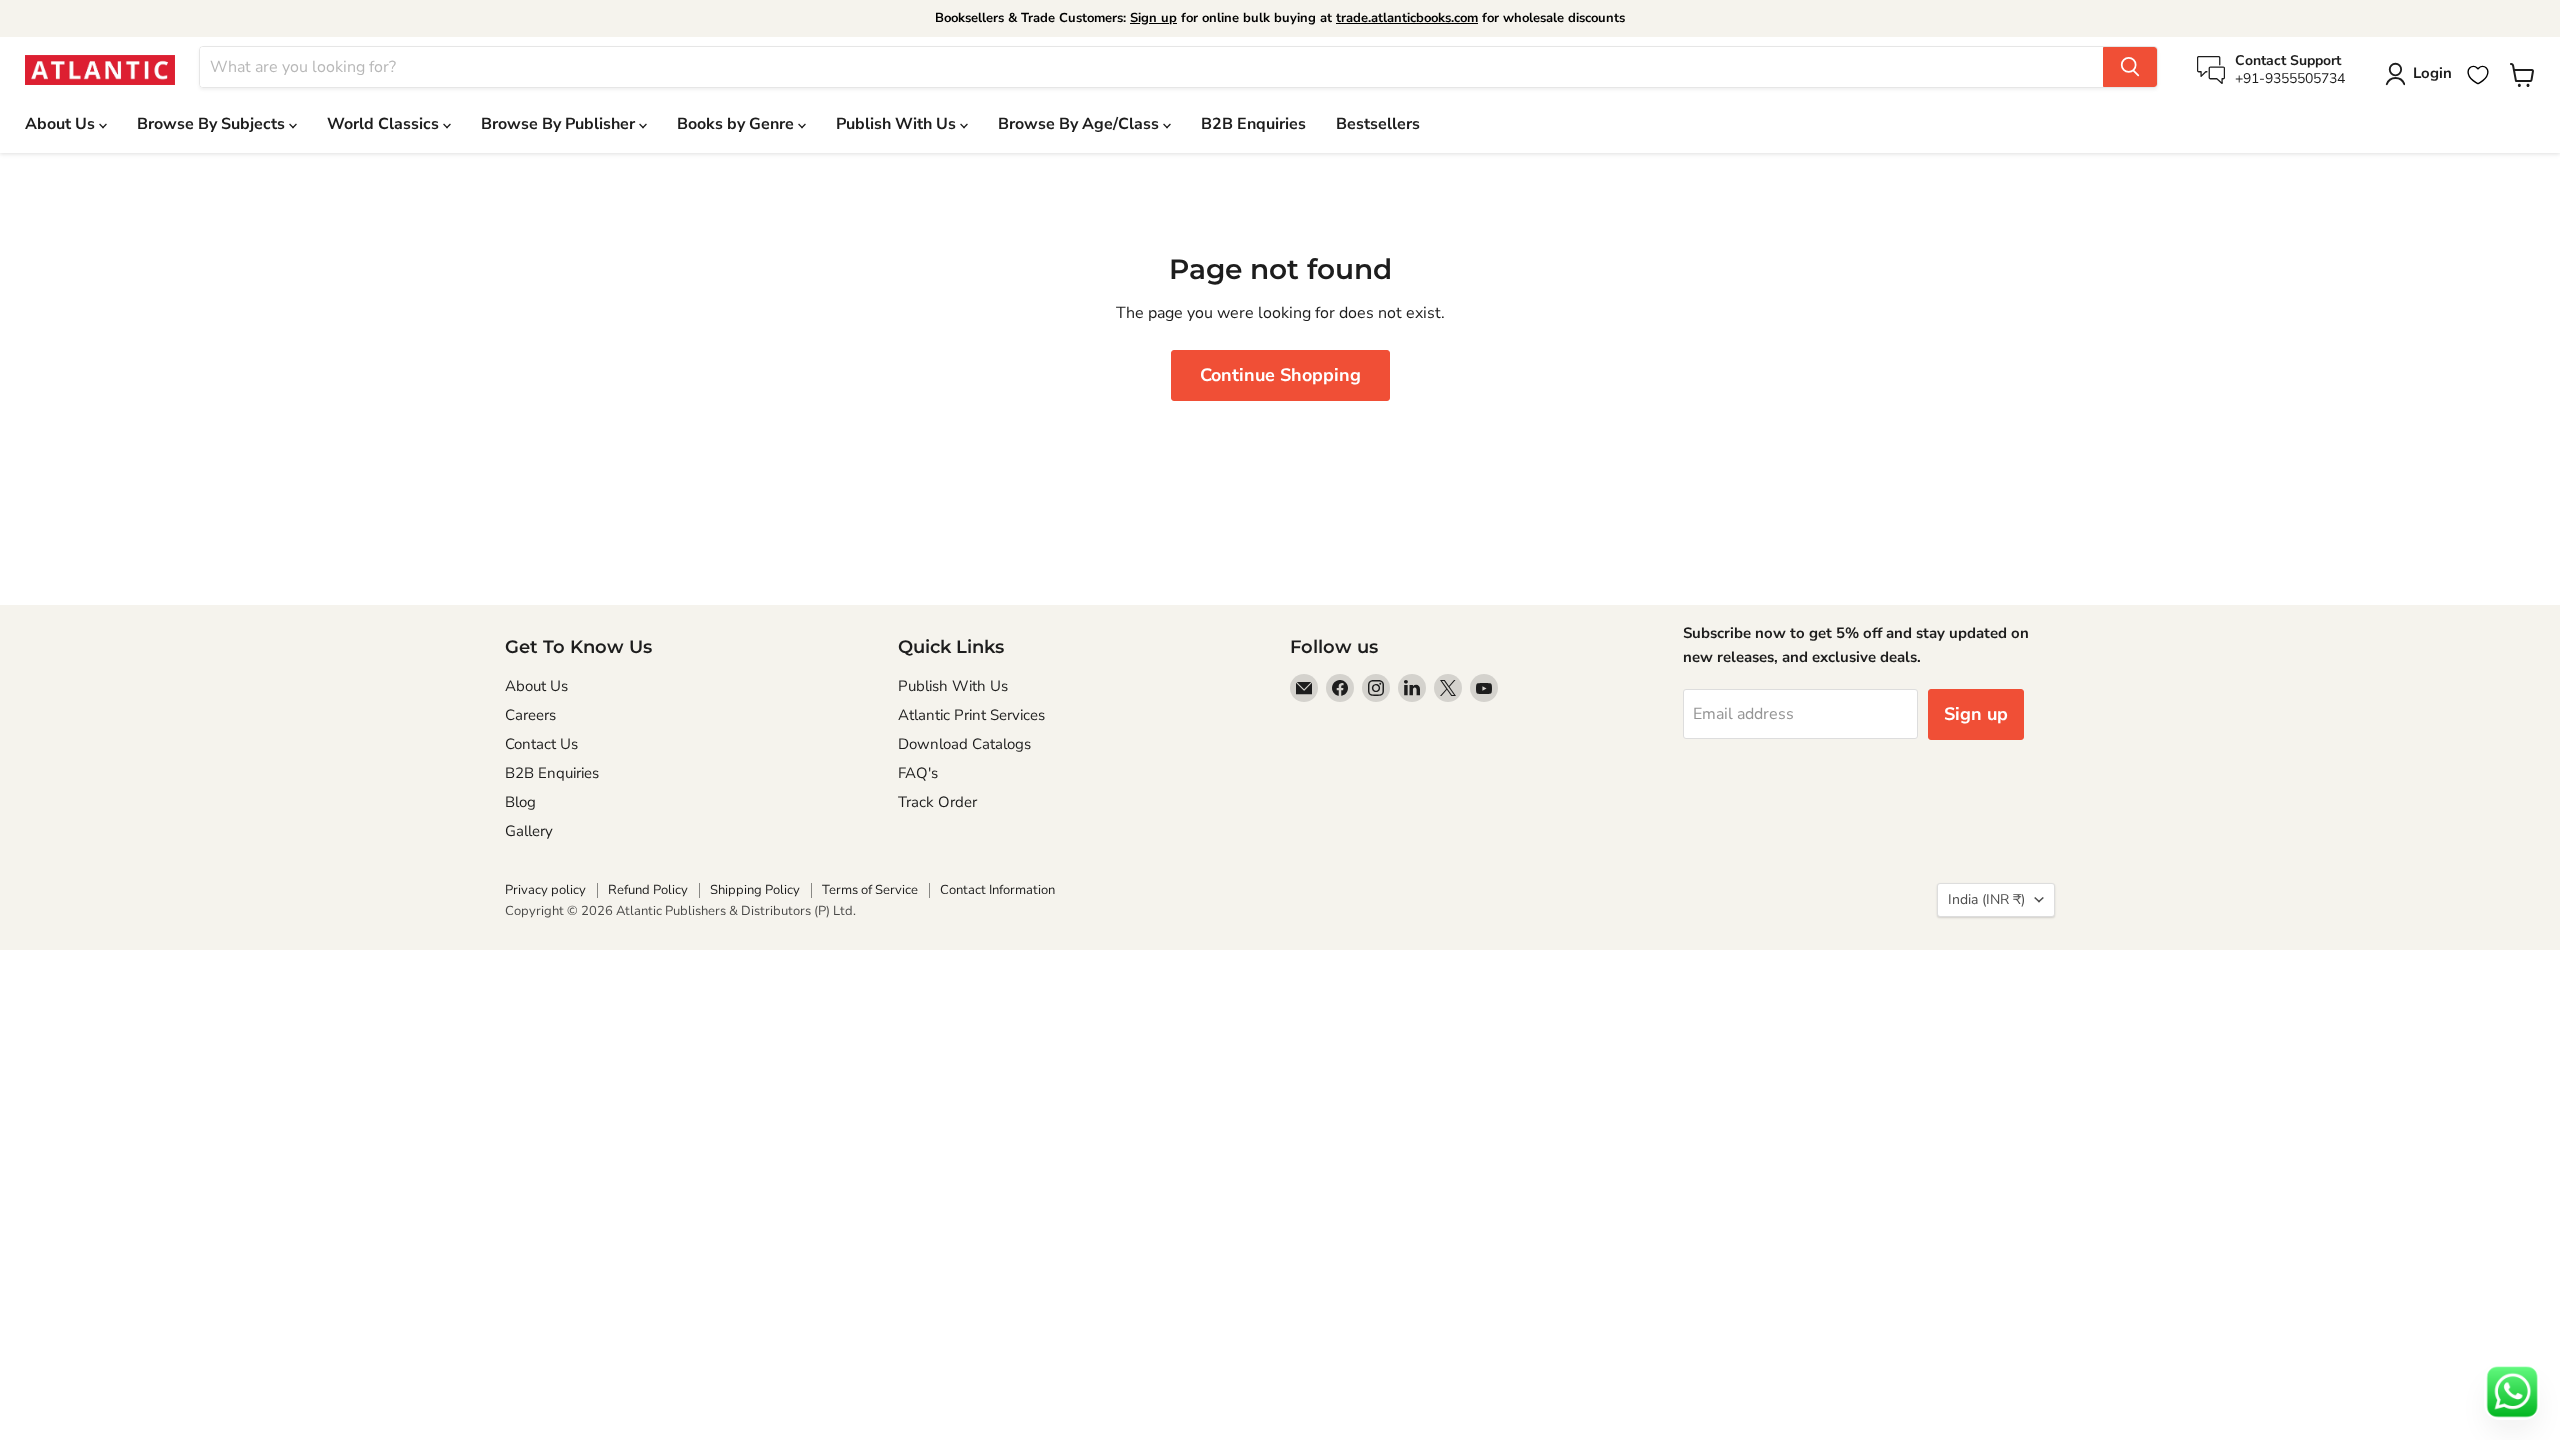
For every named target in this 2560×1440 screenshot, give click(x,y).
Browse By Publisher (560, 124)
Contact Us (541, 744)
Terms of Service (870, 890)
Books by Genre (737, 124)
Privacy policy (545, 890)
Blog (520, 802)
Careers (530, 715)
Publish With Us (898, 124)
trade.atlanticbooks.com (1407, 18)
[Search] (2130, 67)
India (1986, 899)
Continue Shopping (1280, 375)
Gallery (529, 831)
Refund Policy (648, 890)
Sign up (1153, 18)
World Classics (385, 124)
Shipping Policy (755, 890)
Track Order (937, 802)
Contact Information (997, 890)
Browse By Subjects (213, 124)
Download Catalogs (964, 744)
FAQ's (918, 773)
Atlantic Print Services (971, 715)
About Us (62, 124)
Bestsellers (1378, 124)
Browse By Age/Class (1080, 124)
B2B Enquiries (1253, 124)
